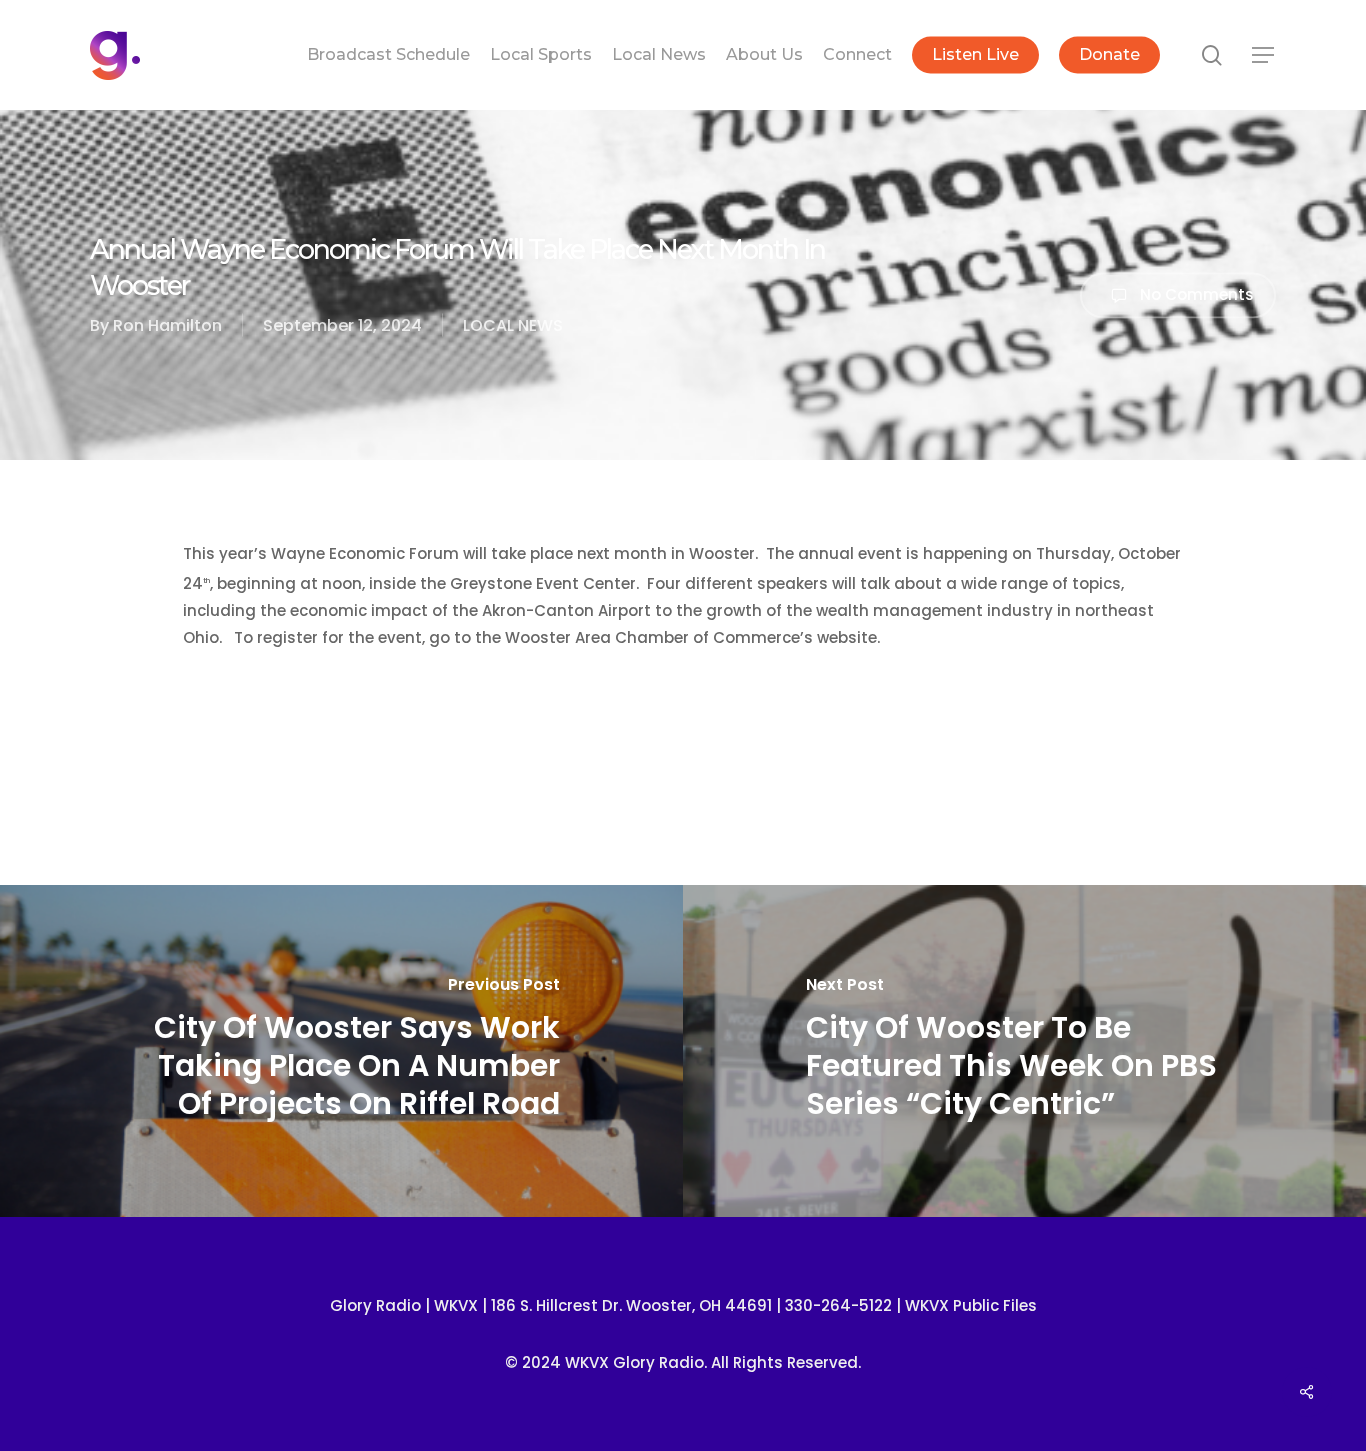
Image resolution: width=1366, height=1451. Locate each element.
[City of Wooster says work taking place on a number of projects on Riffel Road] (341, 1051)
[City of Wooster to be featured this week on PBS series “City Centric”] (1024, 1051)
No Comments (1195, 293)
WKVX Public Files (971, 1305)
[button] (1264, 55)
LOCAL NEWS (513, 325)
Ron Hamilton (167, 325)
